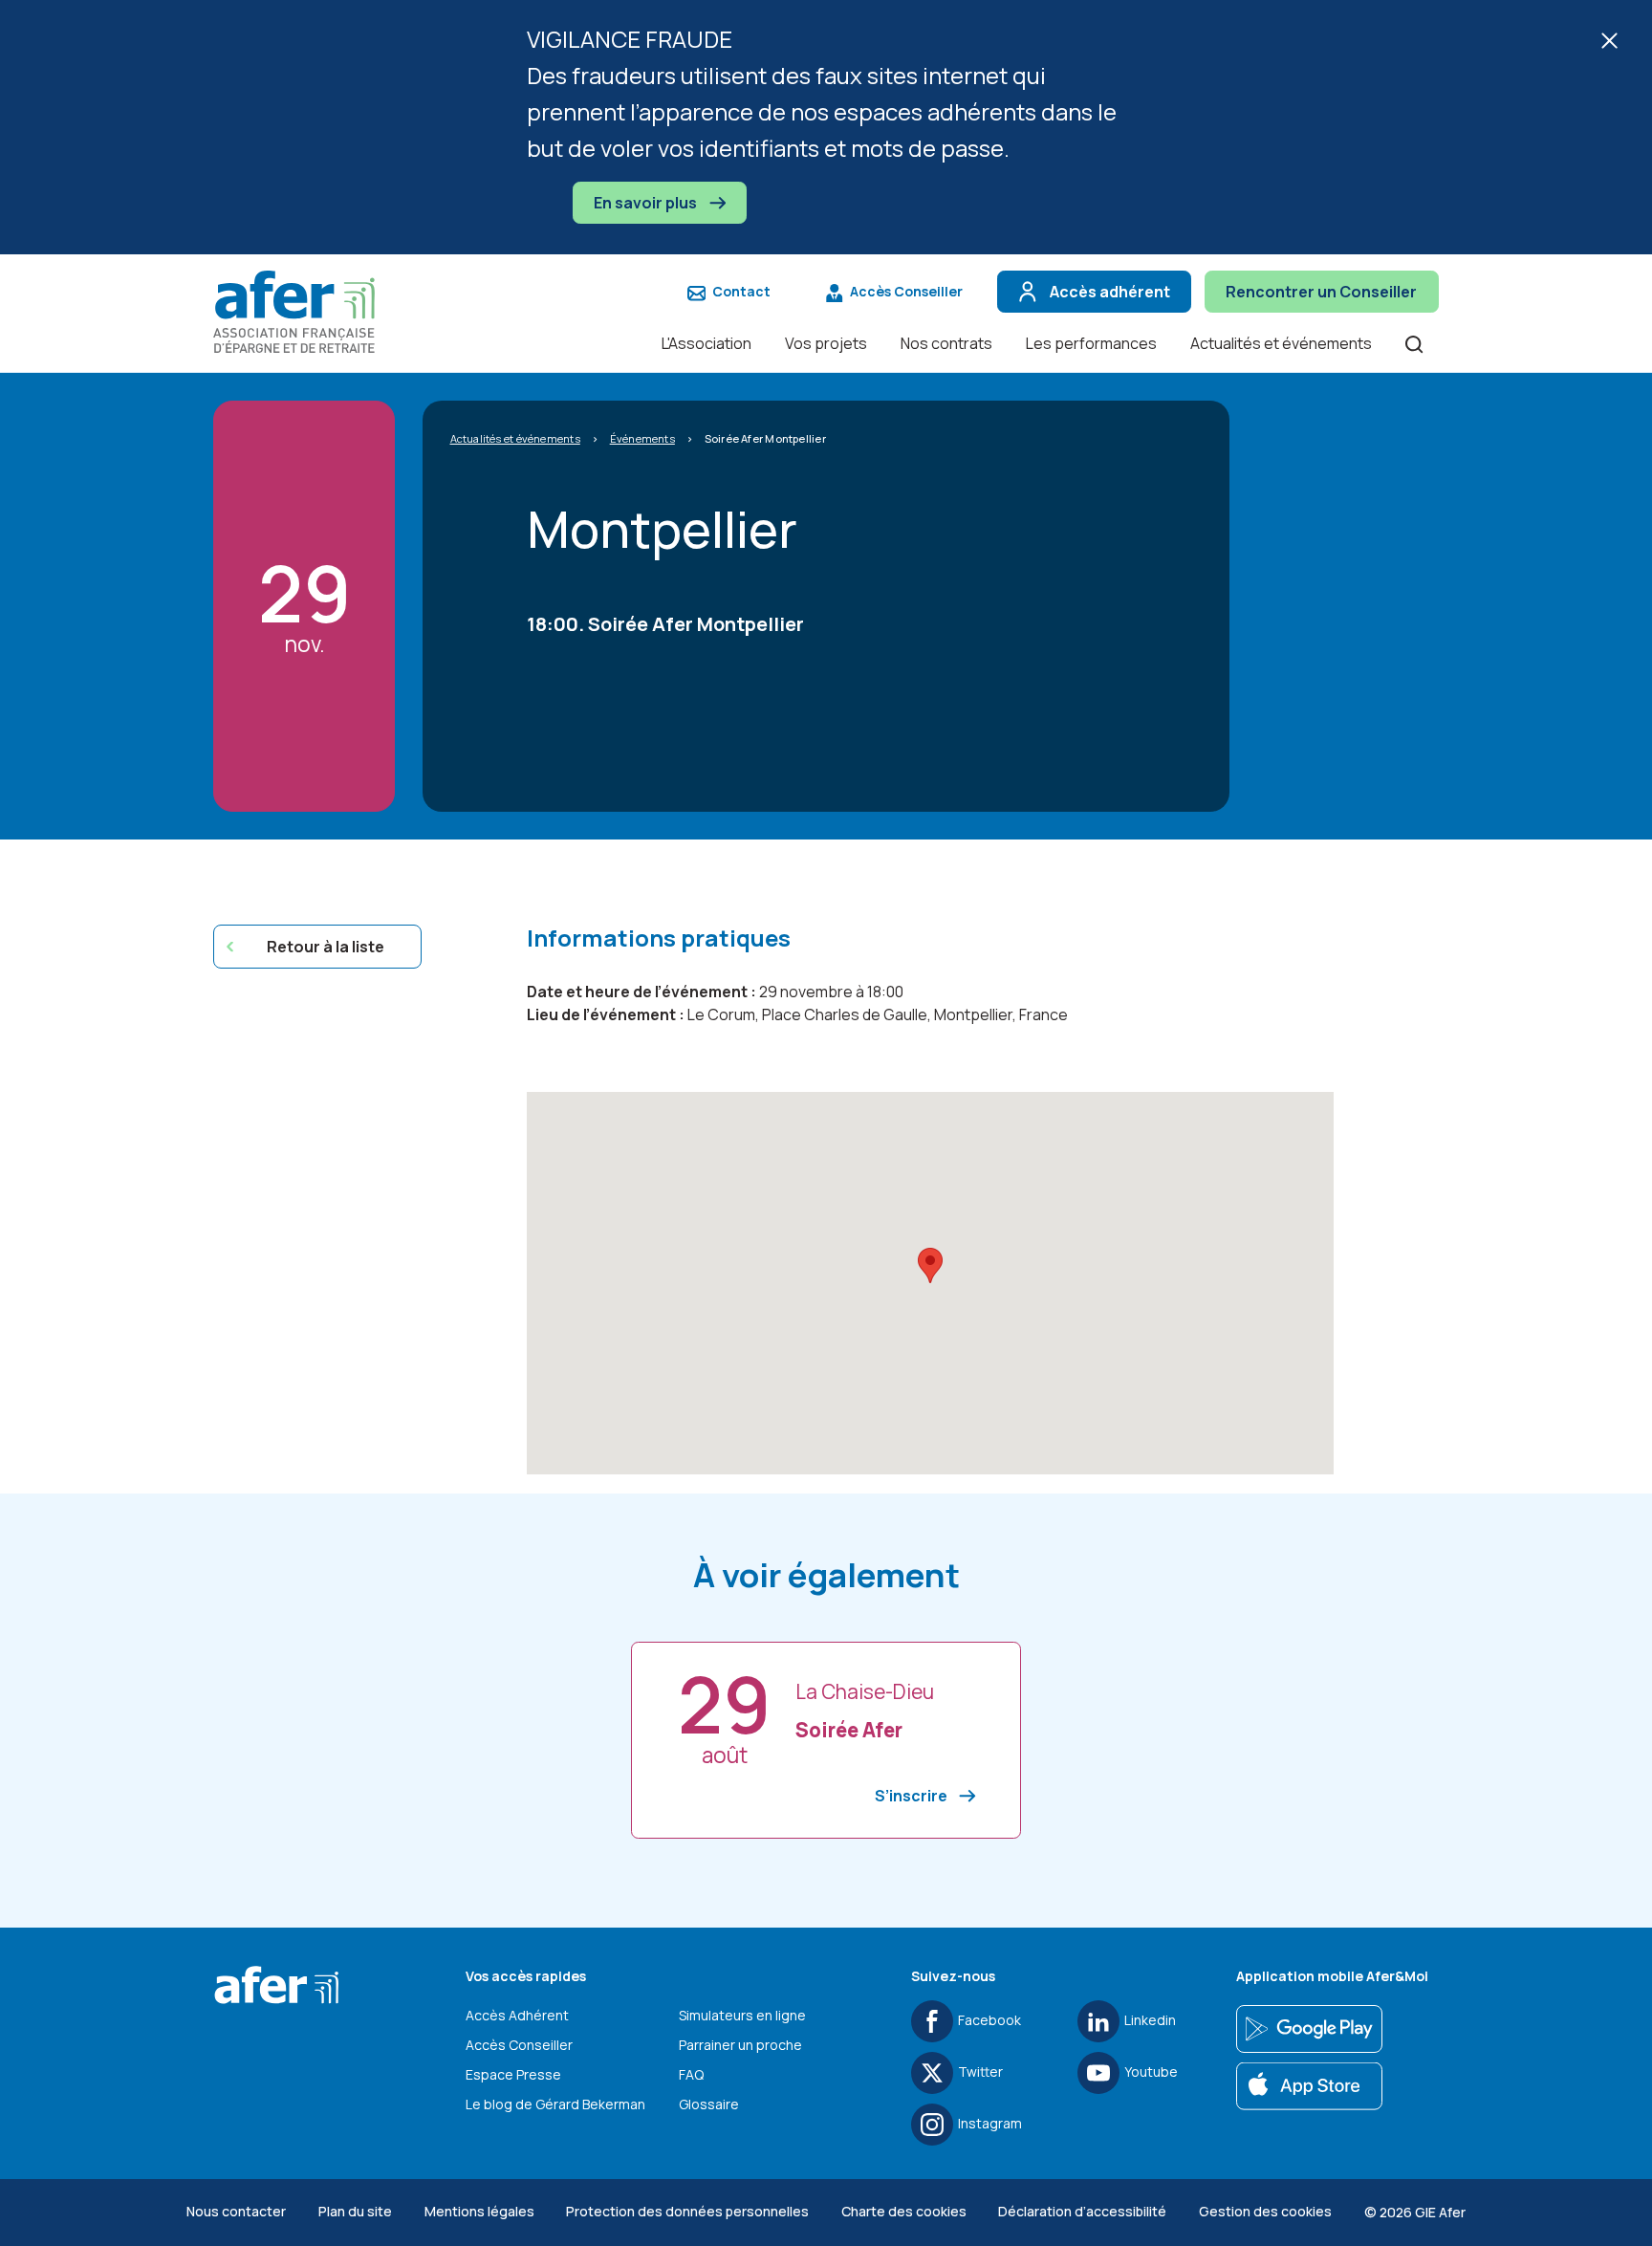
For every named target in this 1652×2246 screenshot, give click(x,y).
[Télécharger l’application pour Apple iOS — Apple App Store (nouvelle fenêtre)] (1309, 2086)
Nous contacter (236, 2211)
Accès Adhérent (517, 2015)
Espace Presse (513, 2074)
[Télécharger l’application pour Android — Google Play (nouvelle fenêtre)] (1309, 2029)
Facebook (989, 2020)
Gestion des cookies (1265, 2211)
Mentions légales (479, 2211)
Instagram (990, 2123)
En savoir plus (647, 203)
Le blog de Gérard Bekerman (555, 2104)
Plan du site (355, 2211)
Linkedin (1150, 2020)
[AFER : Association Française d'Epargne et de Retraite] (304, 312)
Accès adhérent (1110, 292)
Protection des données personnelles (687, 2211)
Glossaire (709, 2104)
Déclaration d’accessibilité (1082, 2211)
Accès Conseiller (906, 291)
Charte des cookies (904, 2211)
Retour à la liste (326, 947)
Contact (741, 291)
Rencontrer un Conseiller (1321, 292)
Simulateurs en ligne (742, 2015)
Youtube (1151, 2072)
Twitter (980, 2072)
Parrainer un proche (740, 2045)
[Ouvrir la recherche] (1414, 343)
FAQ (691, 2074)
